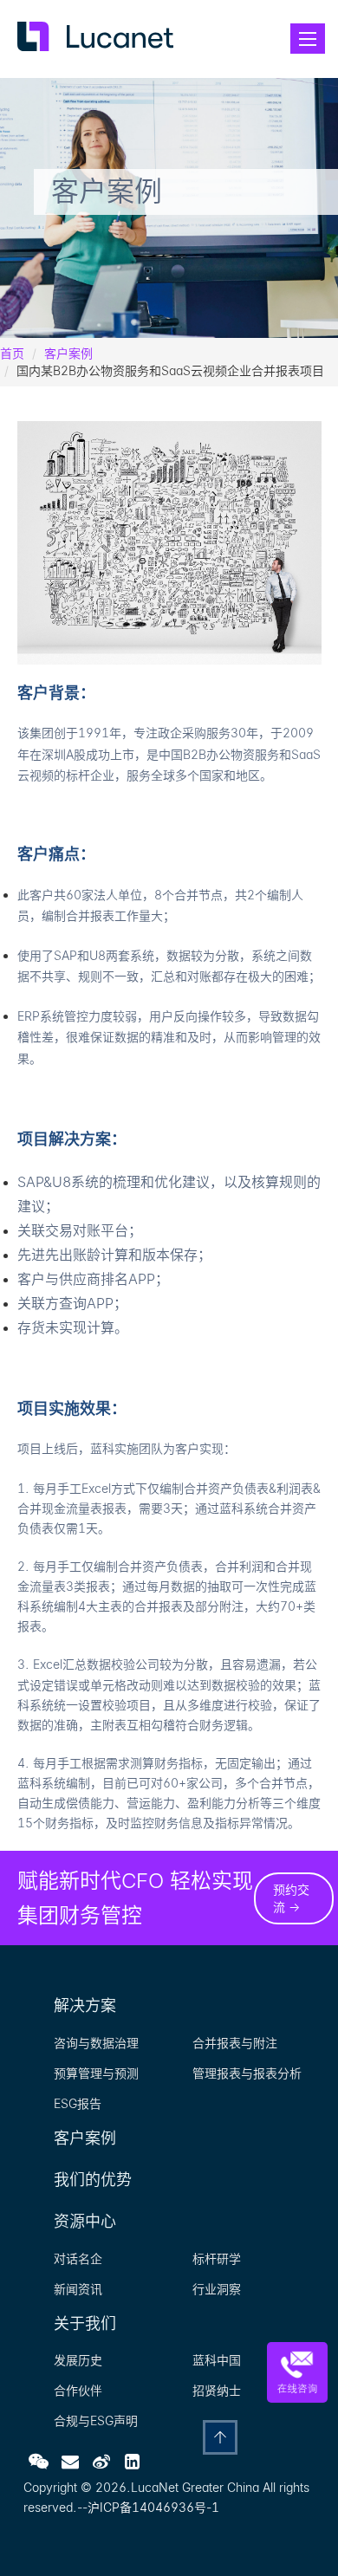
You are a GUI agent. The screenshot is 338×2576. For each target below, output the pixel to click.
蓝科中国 (217, 2360)
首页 (12, 353)
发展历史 (78, 2360)
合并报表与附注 (235, 2043)
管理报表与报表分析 (247, 2073)
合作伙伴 (78, 2390)
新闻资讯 (78, 2289)
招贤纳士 (217, 2390)
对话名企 (78, 2258)
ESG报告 (78, 2103)
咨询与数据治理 (96, 2043)
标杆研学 (217, 2258)
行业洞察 (217, 2289)
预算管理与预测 (96, 2073)
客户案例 (68, 353)
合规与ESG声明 (96, 2420)
